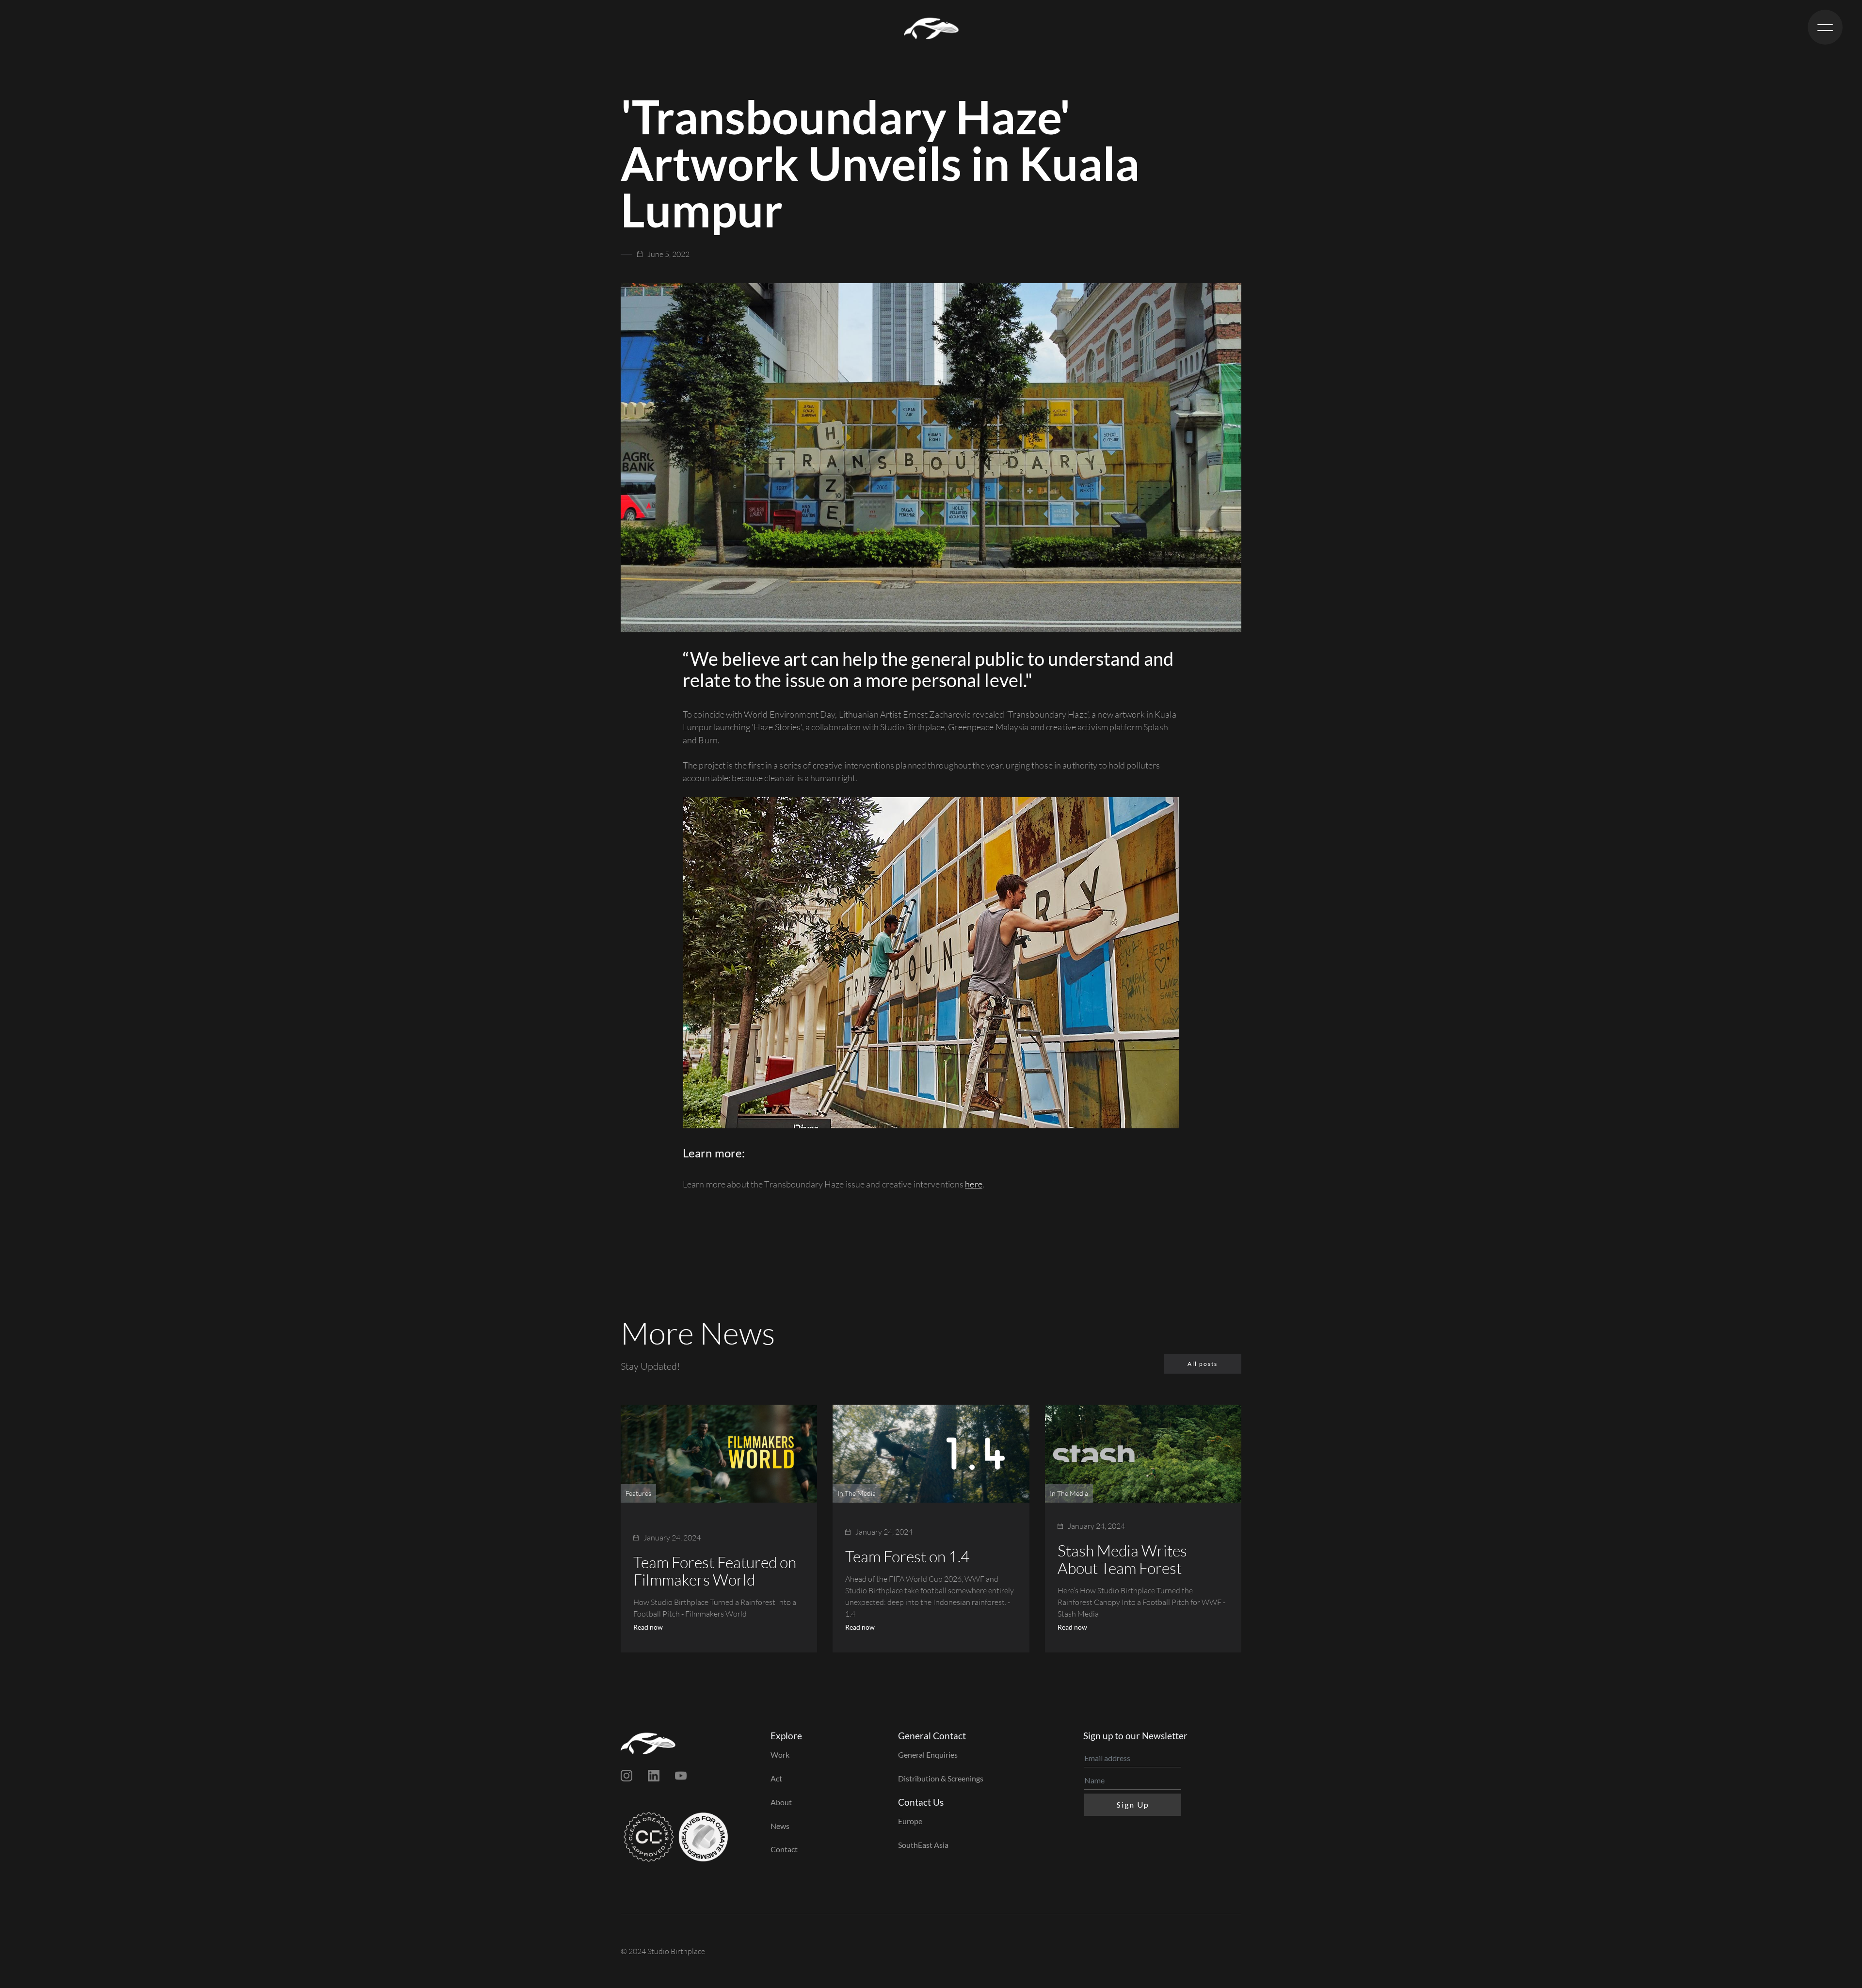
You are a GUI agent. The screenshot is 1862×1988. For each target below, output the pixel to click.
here (973, 1184)
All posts (1203, 1364)
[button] (1825, 27)
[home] (931, 27)
